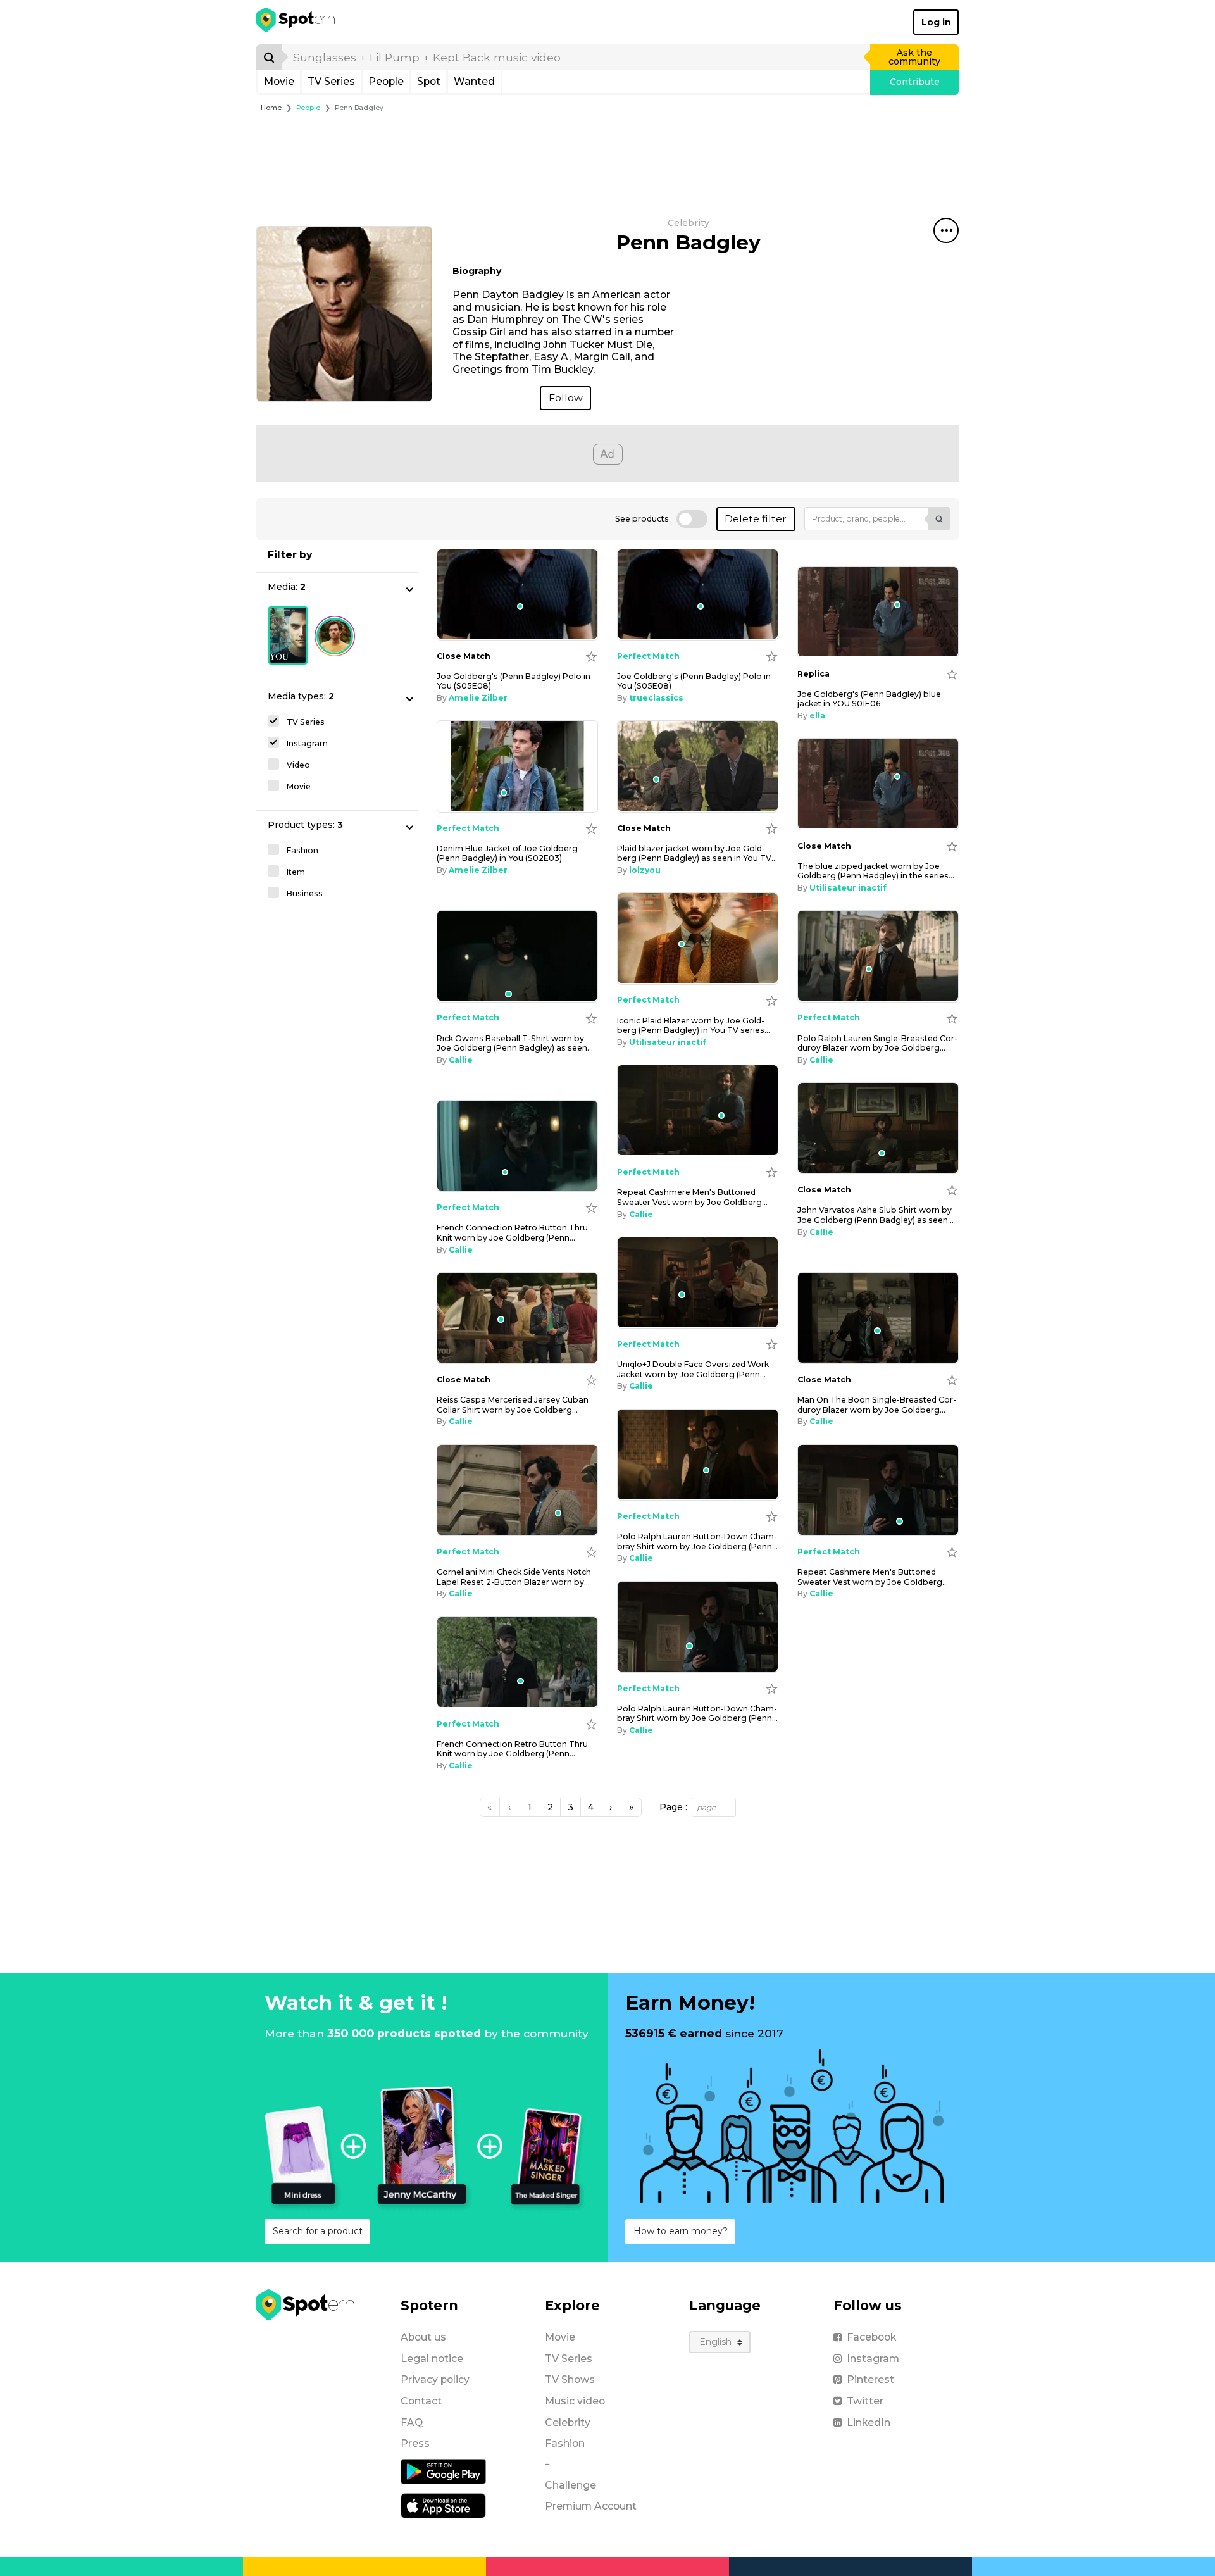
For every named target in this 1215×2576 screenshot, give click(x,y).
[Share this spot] (946, 230)
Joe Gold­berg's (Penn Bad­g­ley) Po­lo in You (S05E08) (514, 681)
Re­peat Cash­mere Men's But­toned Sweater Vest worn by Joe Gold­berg (692, 1197)
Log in (936, 22)
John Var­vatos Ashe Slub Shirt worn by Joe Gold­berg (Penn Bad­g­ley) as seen (875, 1215)
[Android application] (443, 2471)
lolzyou (645, 870)
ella (817, 716)
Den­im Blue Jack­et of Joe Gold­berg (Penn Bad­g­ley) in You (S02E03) (507, 853)
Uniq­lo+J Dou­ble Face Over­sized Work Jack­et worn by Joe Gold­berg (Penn (693, 1369)
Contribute (915, 82)
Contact (421, 2401)
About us (423, 2337)
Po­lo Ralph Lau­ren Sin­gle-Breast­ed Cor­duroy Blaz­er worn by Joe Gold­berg (877, 1043)
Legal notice (432, 2359)
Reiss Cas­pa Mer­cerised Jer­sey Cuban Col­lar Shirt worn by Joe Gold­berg (513, 1404)
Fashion (565, 2443)
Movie (279, 81)
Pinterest (870, 2379)
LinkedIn (869, 2423)
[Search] (269, 57)
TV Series (331, 81)
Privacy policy (435, 2379)
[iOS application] (443, 2505)
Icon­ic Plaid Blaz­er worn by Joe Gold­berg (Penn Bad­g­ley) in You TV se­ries (694, 1025)
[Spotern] (296, 22)
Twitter (865, 2401)
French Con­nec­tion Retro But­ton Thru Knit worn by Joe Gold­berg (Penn (512, 1232)
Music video (575, 2401)
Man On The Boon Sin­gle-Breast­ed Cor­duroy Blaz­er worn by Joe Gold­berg (877, 1404)
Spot (429, 81)
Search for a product (318, 2231)
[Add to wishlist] (591, 656)
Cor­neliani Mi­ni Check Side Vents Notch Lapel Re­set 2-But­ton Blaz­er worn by (514, 1577)
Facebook (871, 2337)
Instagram (873, 2359)
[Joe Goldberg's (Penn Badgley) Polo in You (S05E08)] (517, 595)
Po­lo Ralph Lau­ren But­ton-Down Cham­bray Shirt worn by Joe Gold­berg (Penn (697, 1541)
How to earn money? (681, 2231)
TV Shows (570, 2379)
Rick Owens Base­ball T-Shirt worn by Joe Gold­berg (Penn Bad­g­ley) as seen (515, 1043)
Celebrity (568, 2423)
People (386, 81)
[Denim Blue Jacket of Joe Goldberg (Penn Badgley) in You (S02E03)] (517, 766)
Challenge (570, 2485)
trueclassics (656, 698)
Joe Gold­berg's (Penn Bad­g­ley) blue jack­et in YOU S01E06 (869, 699)
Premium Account (591, 2506)
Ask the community (914, 57)
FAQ (412, 2423)
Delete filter (756, 519)
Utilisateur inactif (848, 888)
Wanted (474, 81)
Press (415, 2443)
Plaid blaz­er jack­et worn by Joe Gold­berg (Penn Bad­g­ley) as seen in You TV (697, 853)
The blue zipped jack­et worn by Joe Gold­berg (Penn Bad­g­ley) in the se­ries (876, 871)
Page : (673, 1807)
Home (271, 108)
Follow (566, 398)
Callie (461, 1060)
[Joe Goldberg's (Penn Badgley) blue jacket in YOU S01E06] (878, 612)
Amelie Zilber (478, 698)
